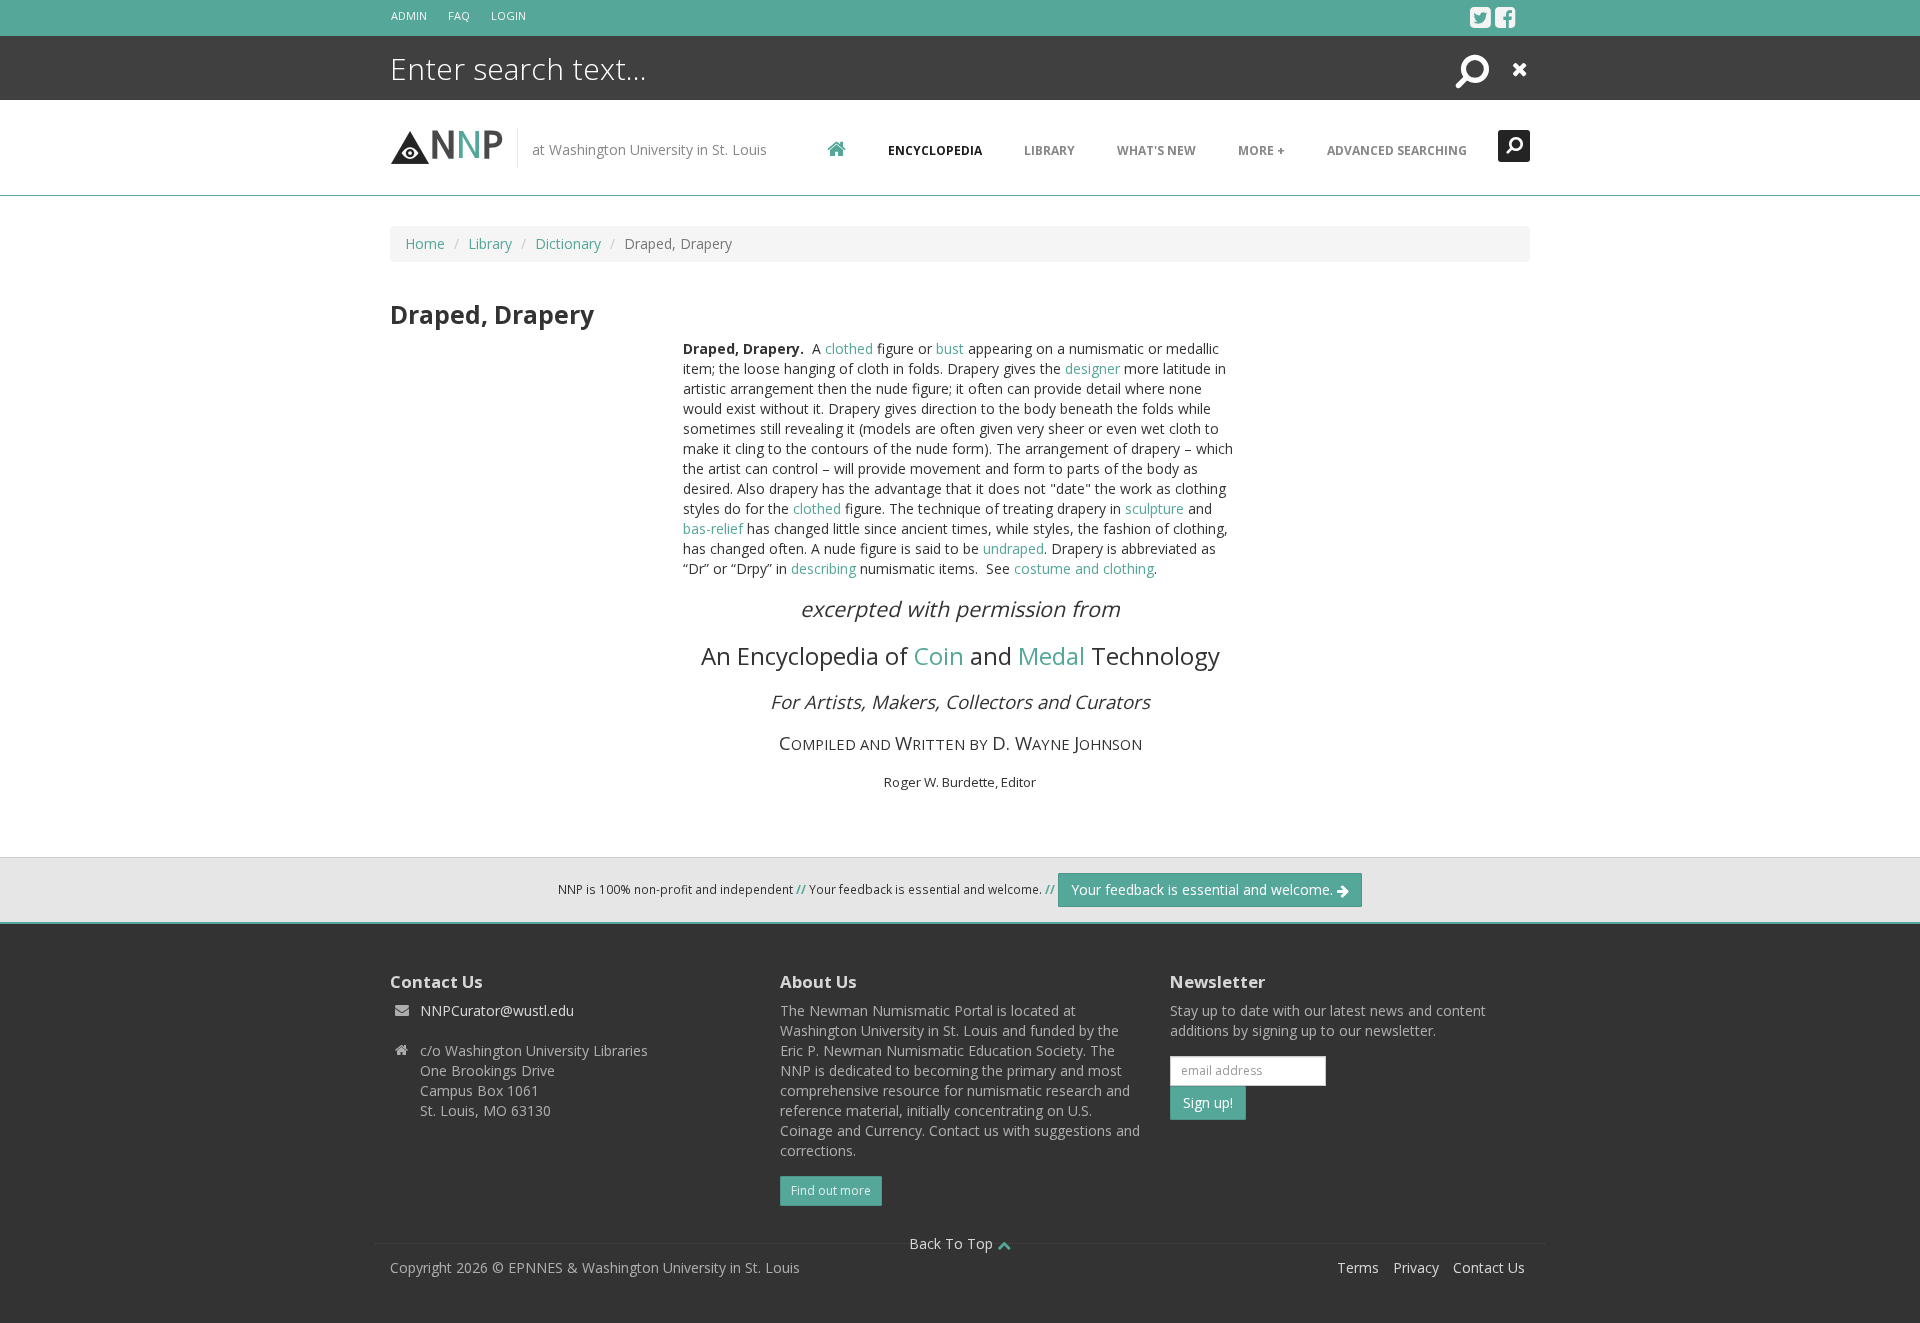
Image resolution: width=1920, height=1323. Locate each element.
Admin (409, 15)
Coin (939, 655)
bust (950, 348)
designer (1092, 368)
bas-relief (713, 528)
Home (425, 243)
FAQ (459, 15)
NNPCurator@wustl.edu (497, 1010)
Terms (1358, 1267)
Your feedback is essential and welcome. (1204, 889)
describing (823, 568)
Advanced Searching (1397, 150)
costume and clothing (1084, 568)
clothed (849, 348)
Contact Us (1489, 1267)
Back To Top (953, 1243)
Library (1049, 150)
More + (1261, 150)
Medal (1051, 655)
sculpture (1154, 508)
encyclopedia (935, 150)
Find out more (831, 1190)
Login (508, 15)
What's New (1156, 150)
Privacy (1416, 1267)
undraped (1013, 548)
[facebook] (1505, 17)
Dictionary (568, 243)
